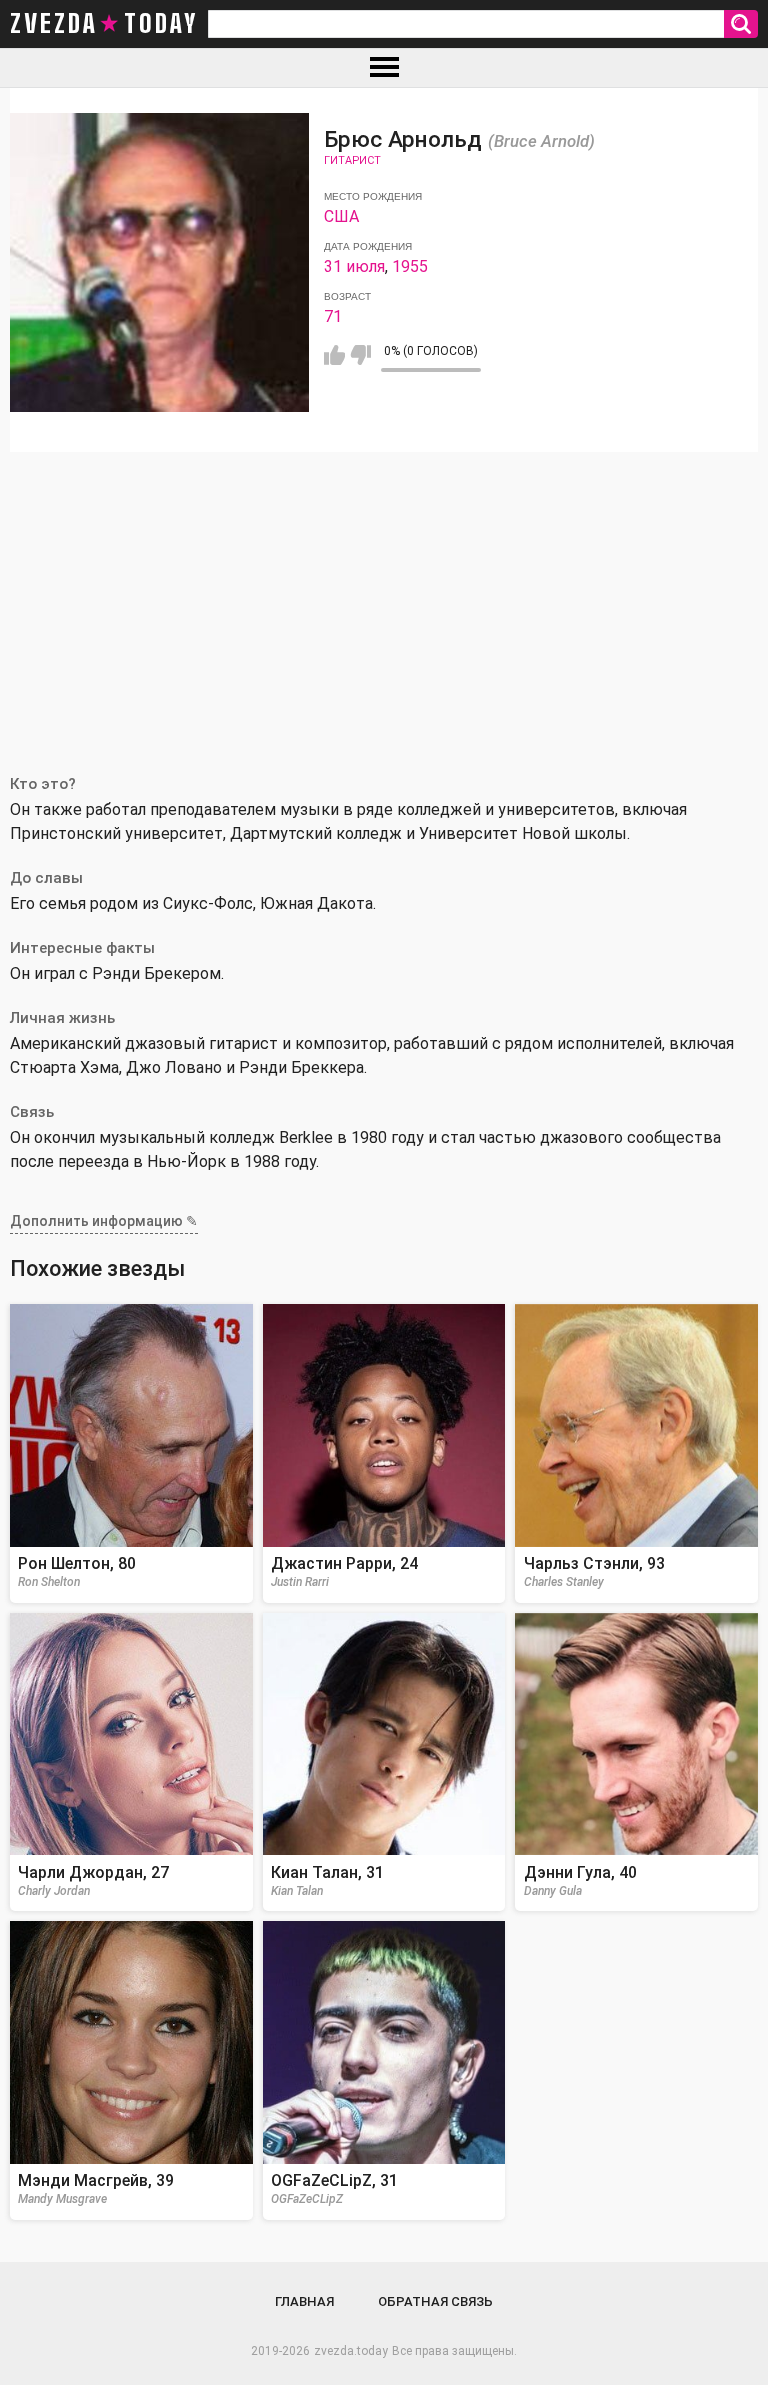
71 (333, 316)
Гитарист (352, 160)
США (341, 216)
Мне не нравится (360, 355)
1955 (410, 266)
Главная (304, 2301)
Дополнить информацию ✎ (104, 1221)
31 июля (354, 266)
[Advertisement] (384, 602)
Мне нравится (334, 355)
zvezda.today (351, 2351)
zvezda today (104, 24)
